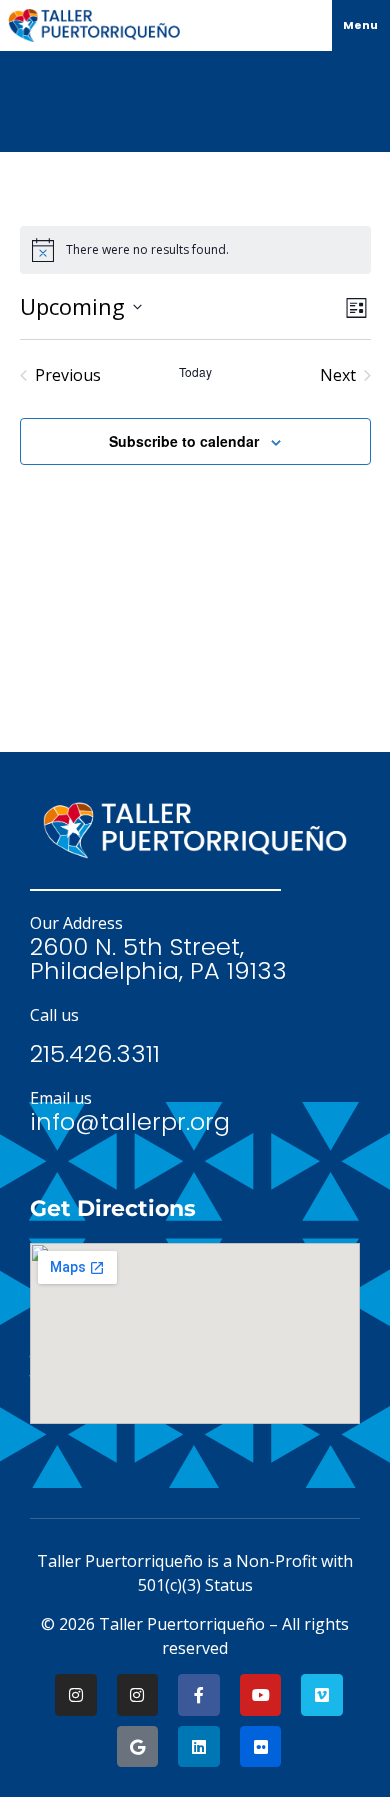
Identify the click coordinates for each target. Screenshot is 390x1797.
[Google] (138, 1747)
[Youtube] (261, 1695)
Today (195, 372)
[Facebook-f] (199, 1695)
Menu (360, 25)
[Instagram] (76, 1695)
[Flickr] (261, 1747)
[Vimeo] (322, 1695)
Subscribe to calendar (184, 441)
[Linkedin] (199, 1747)
